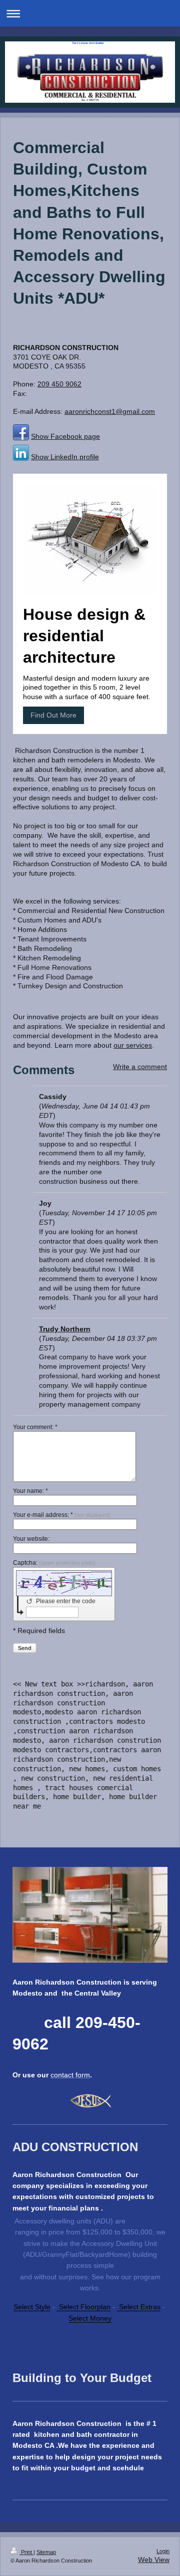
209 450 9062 (59, 384)
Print (26, 2552)
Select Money (90, 2318)
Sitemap (46, 2552)
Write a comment (140, 1067)
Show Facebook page (65, 436)
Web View (154, 2560)
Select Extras (139, 2307)
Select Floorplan (84, 2307)
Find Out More (53, 715)
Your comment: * (35, 1427)
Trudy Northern (65, 1329)
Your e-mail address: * (62, 1515)
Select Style (32, 2307)
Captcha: (54, 1563)
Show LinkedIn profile (65, 457)
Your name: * (30, 1491)
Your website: (31, 1539)
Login (163, 2551)
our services (133, 1045)
